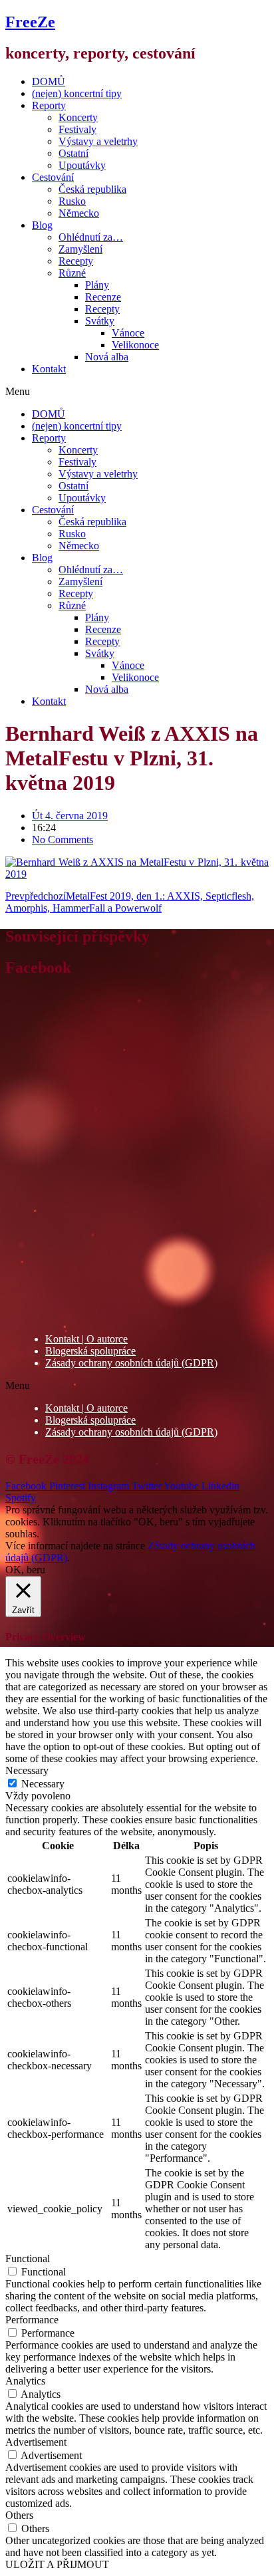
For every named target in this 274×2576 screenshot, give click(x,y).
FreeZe (30, 22)
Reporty (49, 105)
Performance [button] (32, 2320)
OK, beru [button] (25, 1570)
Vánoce (128, 333)
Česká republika (92, 189)
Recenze (103, 297)
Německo (79, 213)
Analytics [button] (25, 2381)
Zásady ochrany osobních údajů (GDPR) (131, 1363)
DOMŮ (49, 81)
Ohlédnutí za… (91, 237)
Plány (97, 285)
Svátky (100, 321)
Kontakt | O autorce (86, 1339)
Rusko (72, 201)
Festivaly (77, 129)
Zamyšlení (80, 249)
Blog (42, 225)
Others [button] (19, 2515)
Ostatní (73, 153)
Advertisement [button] (36, 2442)
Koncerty (78, 117)
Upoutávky (82, 165)
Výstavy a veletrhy (98, 141)
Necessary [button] (27, 1770)
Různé (72, 273)
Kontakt (49, 369)
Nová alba (107, 357)
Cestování (53, 177)
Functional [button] (28, 2258)
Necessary (43, 1784)
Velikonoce (135, 345)
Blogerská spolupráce (90, 1351)
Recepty (76, 261)
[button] (137, 392)
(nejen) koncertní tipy (77, 93)
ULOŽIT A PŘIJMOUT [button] (57, 2564)
